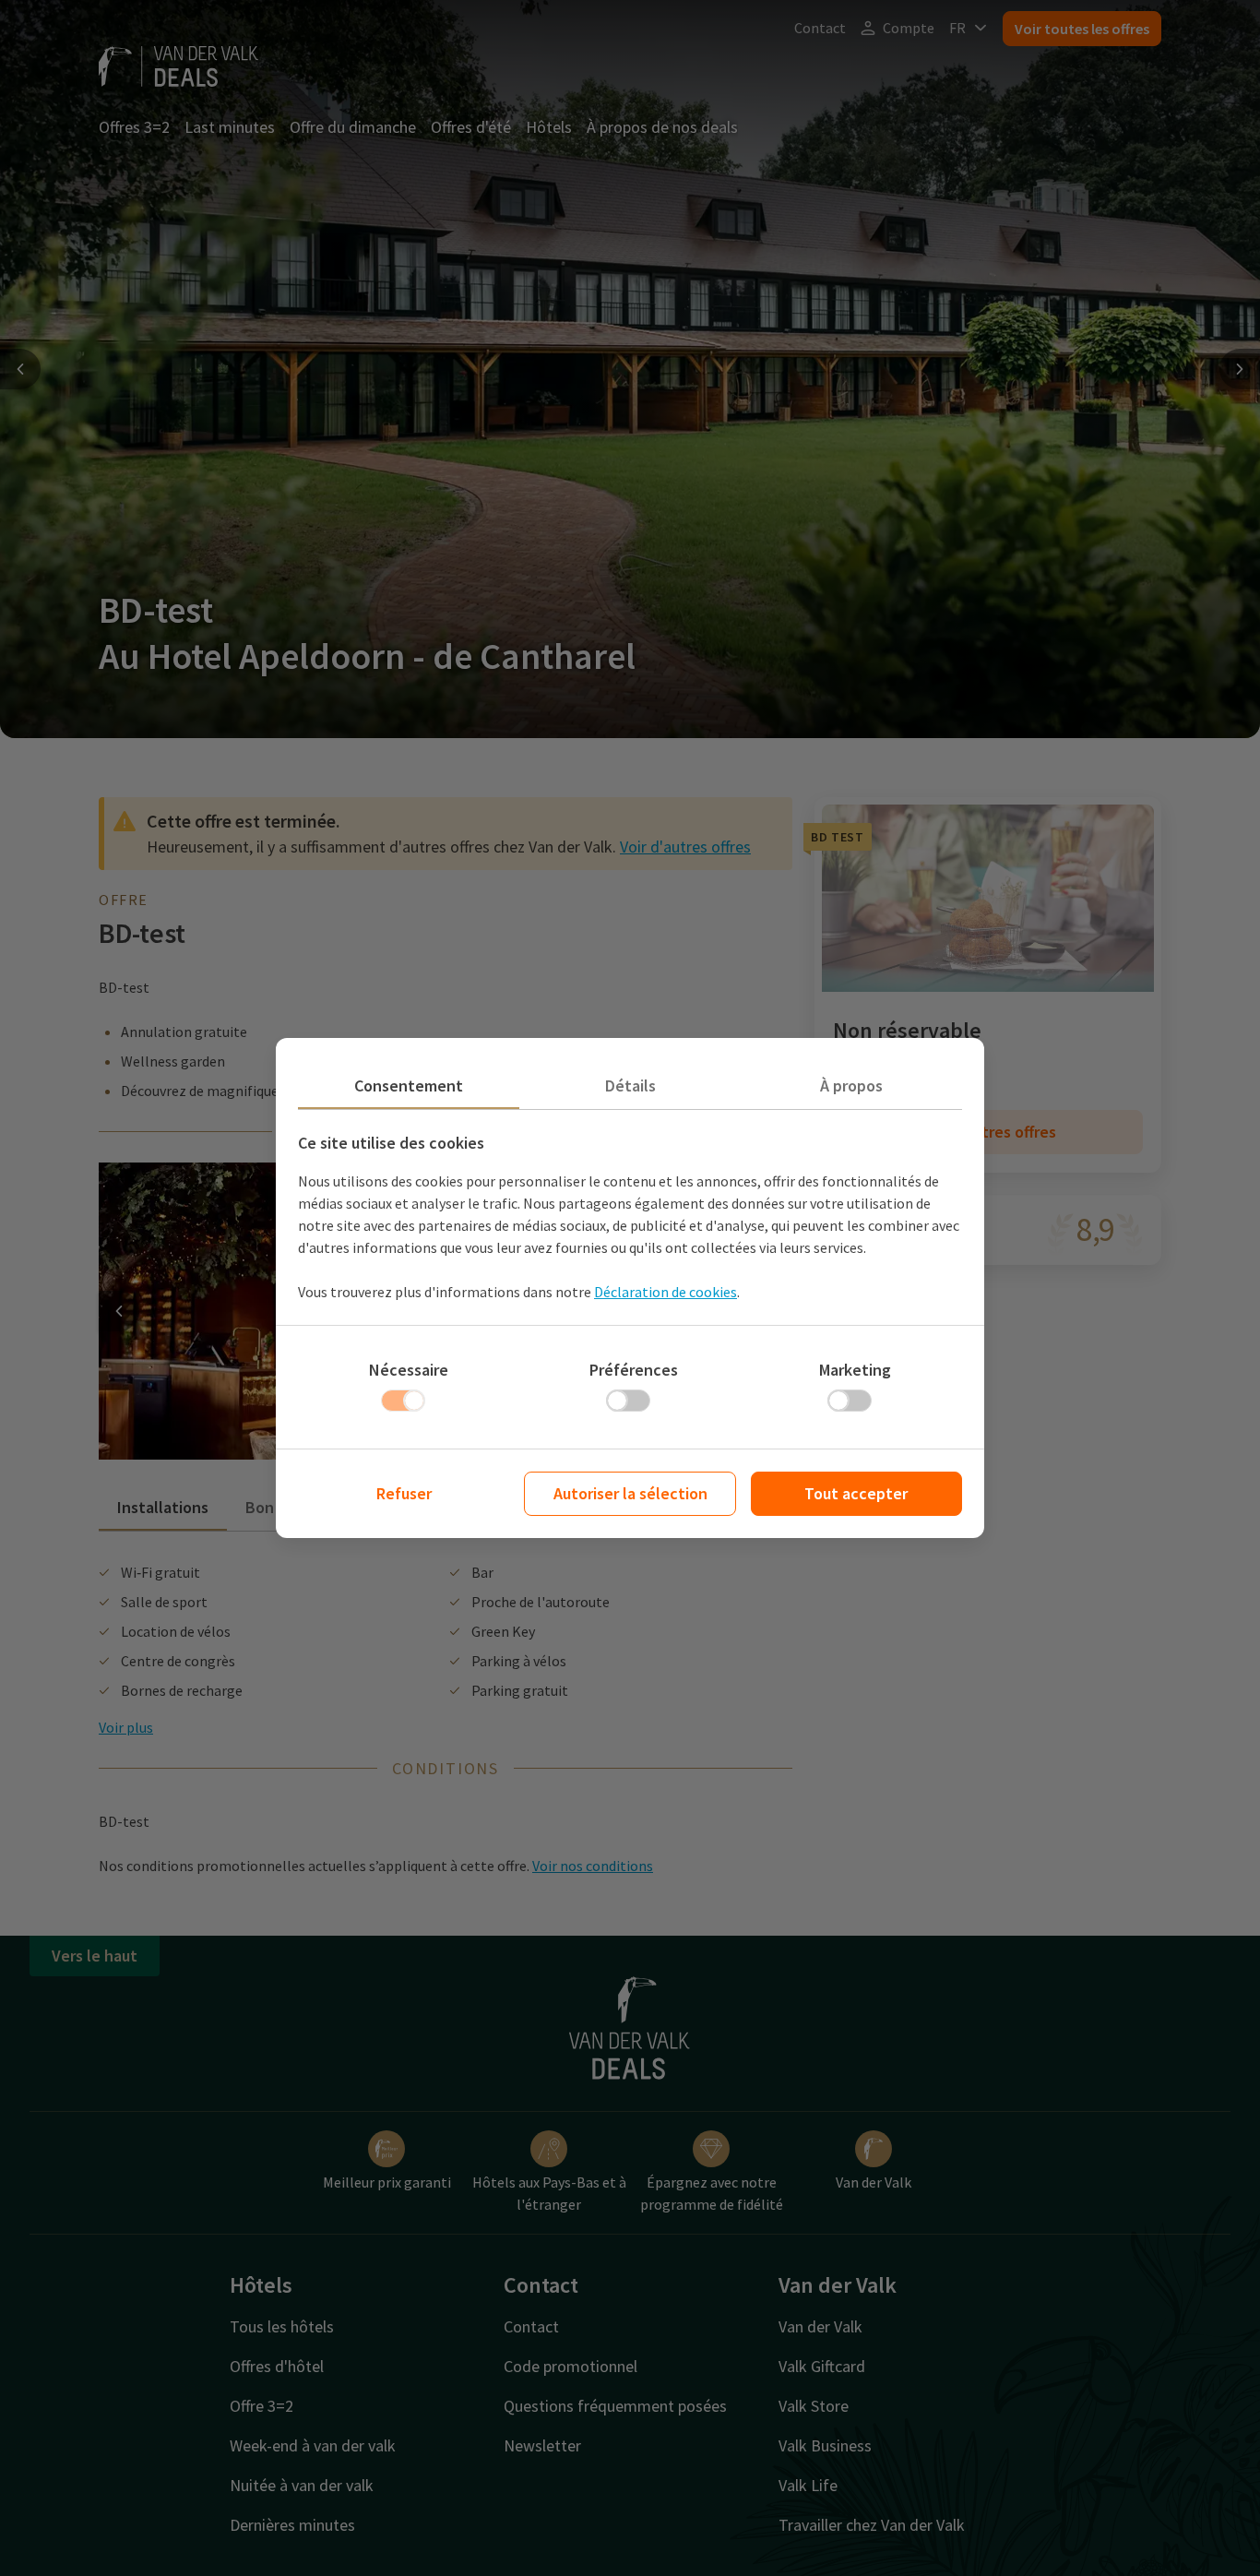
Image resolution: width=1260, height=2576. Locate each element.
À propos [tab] (851, 1085)
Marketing (855, 1370)
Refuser (404, 1493)
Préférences (634, 1370)
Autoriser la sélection (630, 1493)
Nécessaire (409, 1370)
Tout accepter (856, 1493)
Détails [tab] (630, 1085)
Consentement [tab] (409, 1085)
